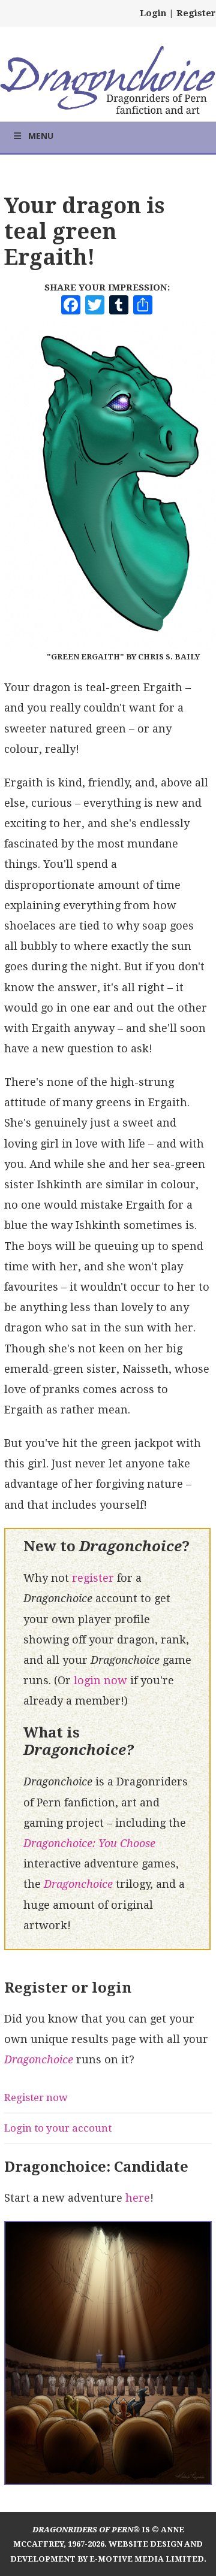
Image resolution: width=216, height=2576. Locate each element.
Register (196, 13)
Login (153, 13)
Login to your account (58, 2128)
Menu (41, 136)
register (93, 1578)
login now (100, 1680)
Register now (36, 2097)
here (138, 2198)
